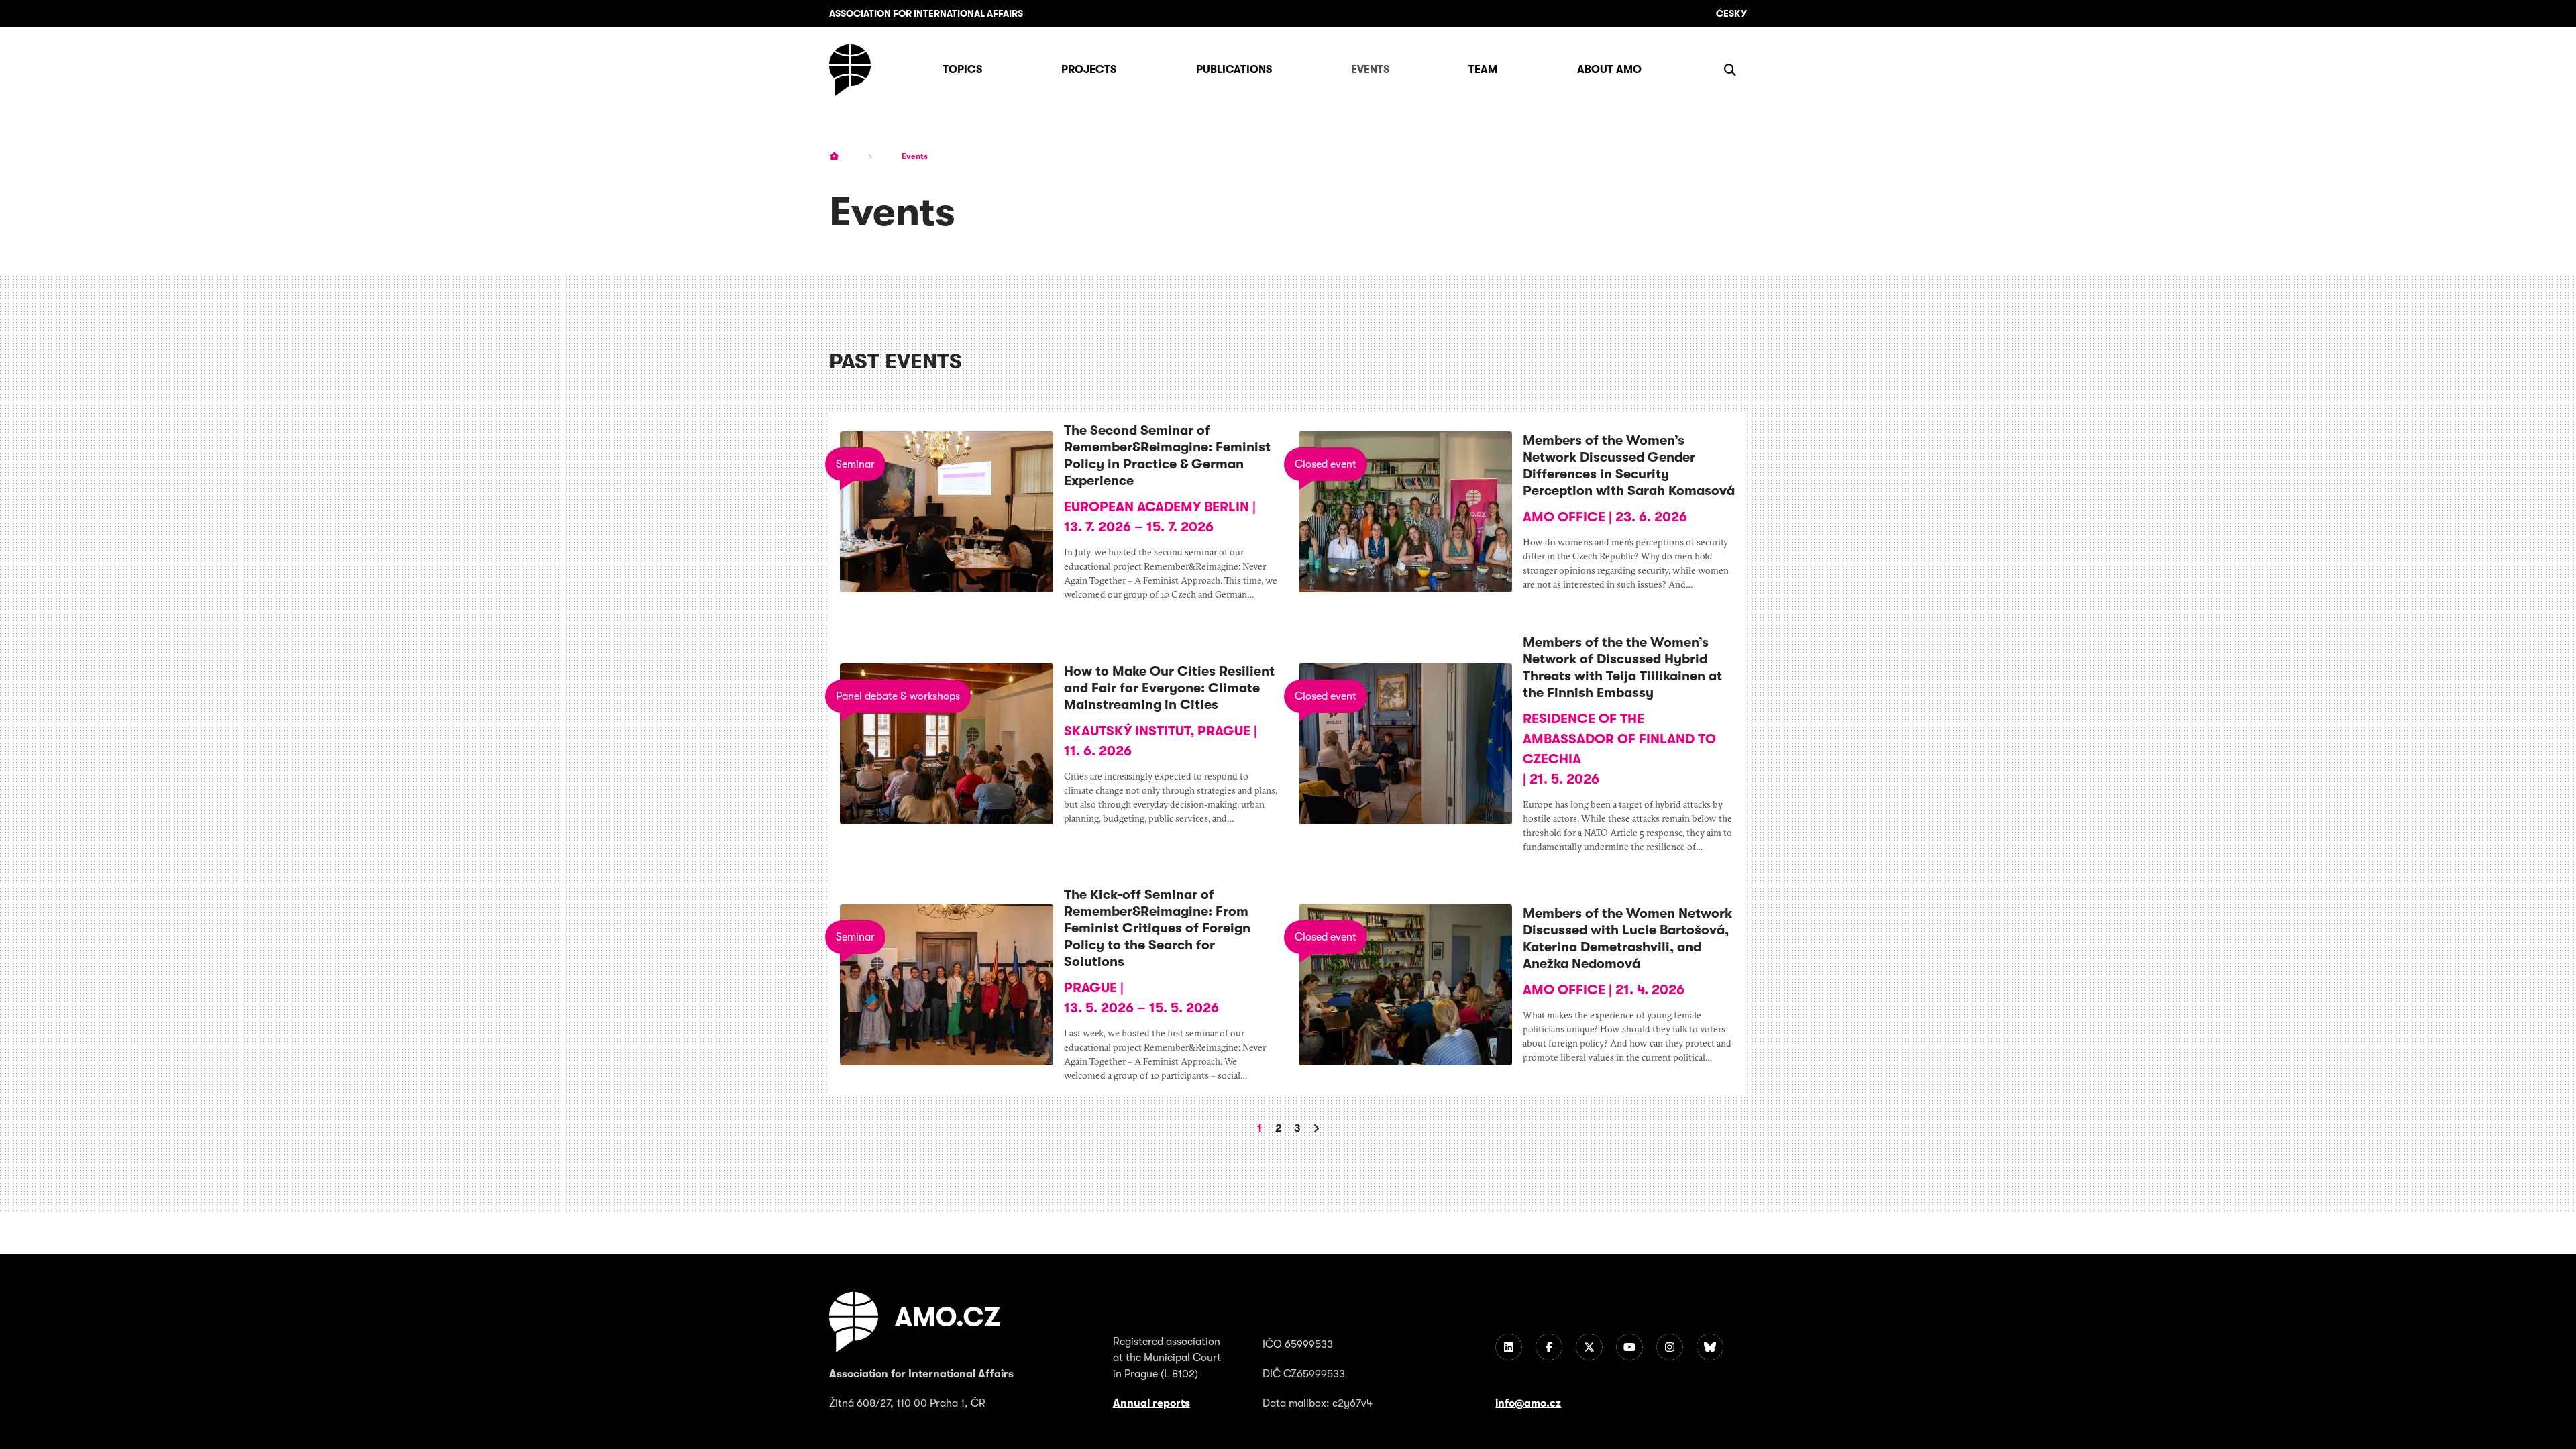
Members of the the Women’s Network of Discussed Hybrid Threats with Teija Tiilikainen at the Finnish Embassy (1622, 667)
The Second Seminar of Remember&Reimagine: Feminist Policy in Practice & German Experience (1167, 455)
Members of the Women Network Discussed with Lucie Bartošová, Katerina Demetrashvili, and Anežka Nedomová (1627, 938)
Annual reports (1151, 1403)
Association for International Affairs (926, 13)
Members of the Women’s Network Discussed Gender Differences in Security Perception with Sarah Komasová (1629, 466)
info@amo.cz (1528, 1403)
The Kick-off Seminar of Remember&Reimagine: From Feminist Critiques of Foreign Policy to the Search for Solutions (1157, 928)
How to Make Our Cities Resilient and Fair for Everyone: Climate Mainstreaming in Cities (1169, 688)
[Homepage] (850, 70)
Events (915, 156)
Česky (1731, 13)
